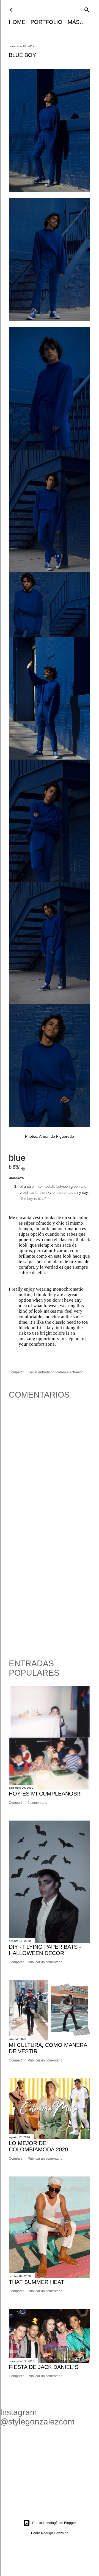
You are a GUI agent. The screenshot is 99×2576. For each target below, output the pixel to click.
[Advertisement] (50, 1596)
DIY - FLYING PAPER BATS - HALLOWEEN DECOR (45, 1950)
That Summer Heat (36, 2282)
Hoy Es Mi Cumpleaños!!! (45, 1794)
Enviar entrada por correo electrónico (56, 1372)
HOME (17, 22)
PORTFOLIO (46, 22)
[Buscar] (87, 9)
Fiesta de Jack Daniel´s (44, 2367)
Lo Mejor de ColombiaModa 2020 (38, 2146)
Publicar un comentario (45, 1962)
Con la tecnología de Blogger (54, 2523)
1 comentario (38, 1803)
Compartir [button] (16, 1372)
